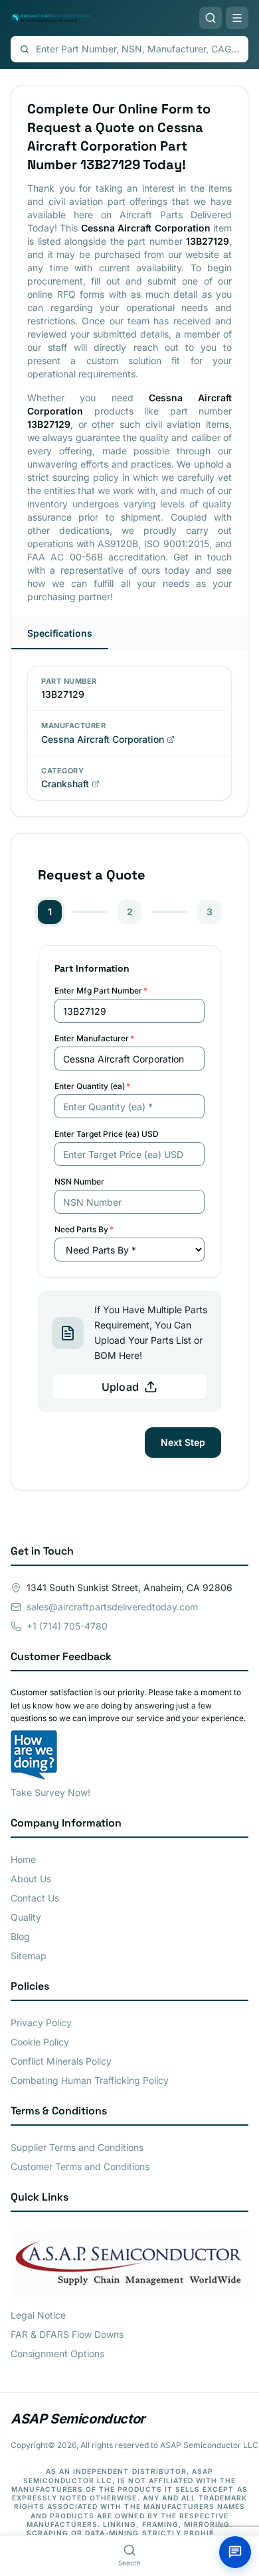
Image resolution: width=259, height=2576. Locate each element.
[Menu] (237, 18)
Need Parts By (84, 1229)
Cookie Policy (40, 2042)
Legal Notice (38, 2315)
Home (23, 1859)
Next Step (183, 1442)
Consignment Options (57, 2353)
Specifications (60, 633)
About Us (31, 1879)
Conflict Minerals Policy (61, 2061)
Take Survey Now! (50, 1792)
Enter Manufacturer (94, 1038)
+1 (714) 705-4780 (67, 1626)
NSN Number (79, 1182)
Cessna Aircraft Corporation (103, 739)
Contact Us (35, 1898)
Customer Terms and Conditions (80, 2166)
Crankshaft (65, 784)
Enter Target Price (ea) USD (107, 1134)
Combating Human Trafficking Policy (90, 2080)
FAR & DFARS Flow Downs (67, 2334)
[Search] (211, 18)
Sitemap (29, 1956)
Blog (20, 1936)
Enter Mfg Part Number (101, 991)
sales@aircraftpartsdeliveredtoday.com (112, 1607)
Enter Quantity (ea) (92, 1086)
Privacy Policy (41, 2023)
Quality (26, 1917)
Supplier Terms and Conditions (77, 2147)
